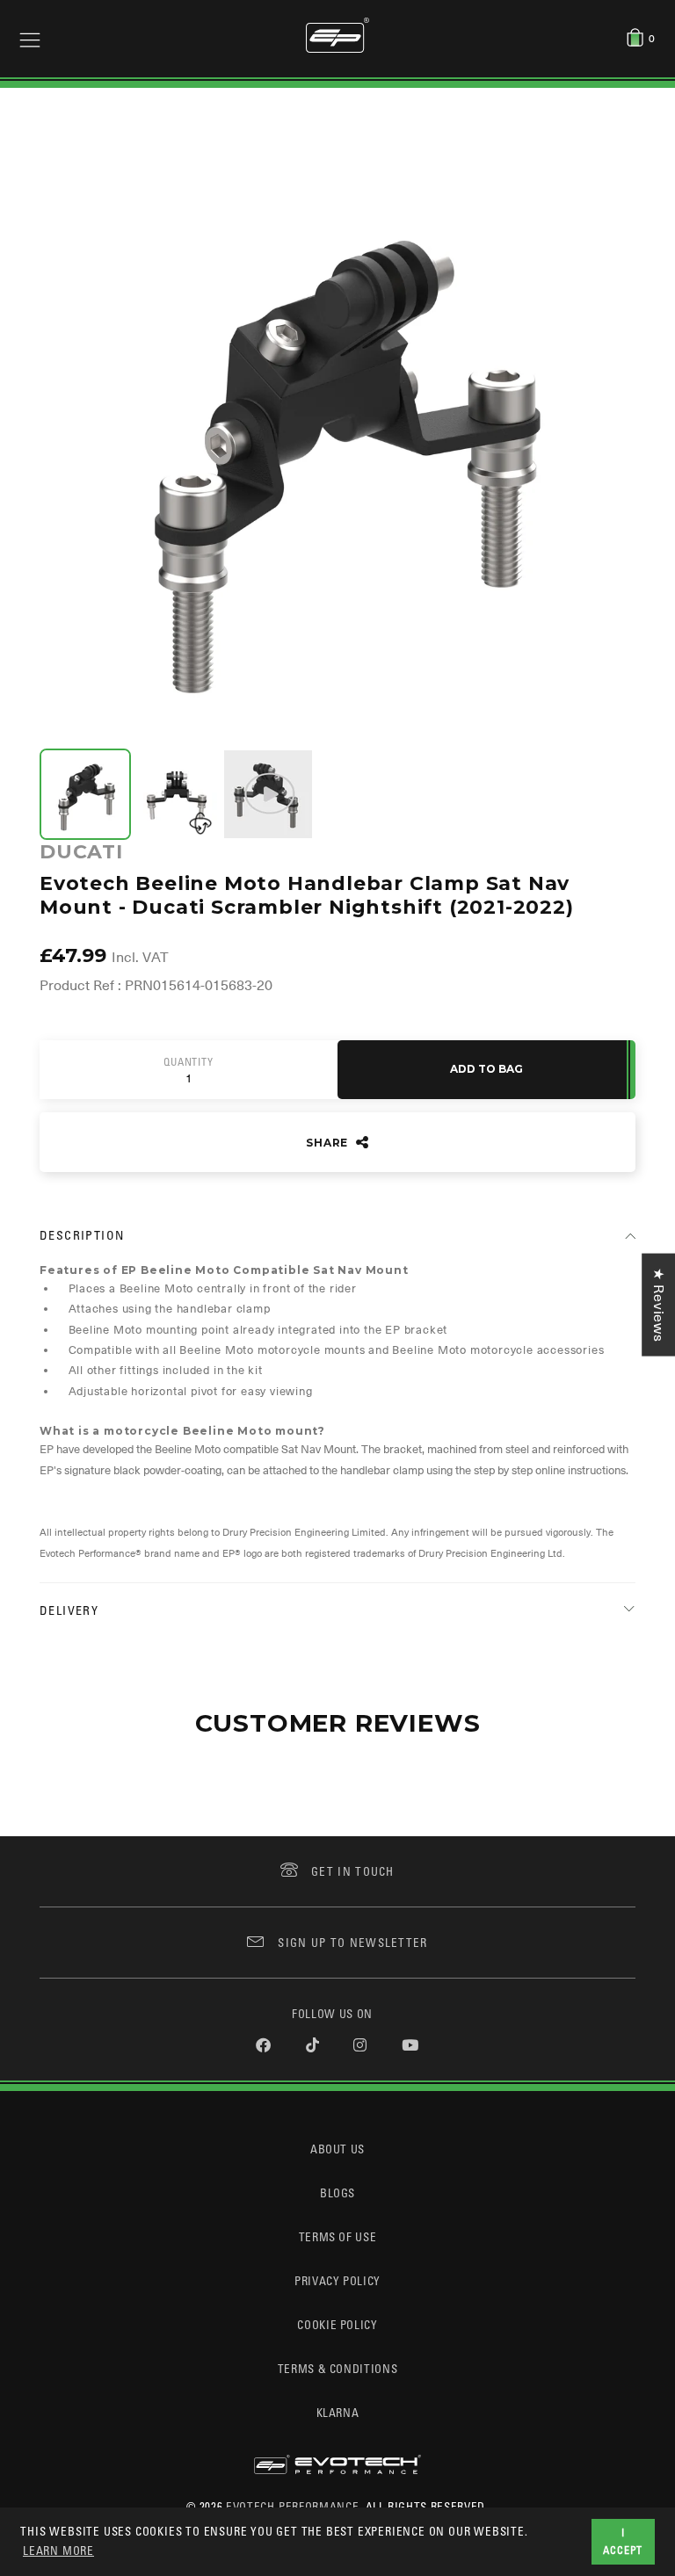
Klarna (338, 2412)
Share (329, 1143)
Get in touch (353, 1871)
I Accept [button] (623, 2541)
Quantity (188, 1062)
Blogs (337, 2192)
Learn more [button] (58, 2550)
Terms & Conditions (338, 2368)
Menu (30, 39)
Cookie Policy (337, 2324)
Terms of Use (338, 2236)
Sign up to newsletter (352, 1942)
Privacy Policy (337, 2280)
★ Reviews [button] (658, 1305)
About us (337, 2149)
